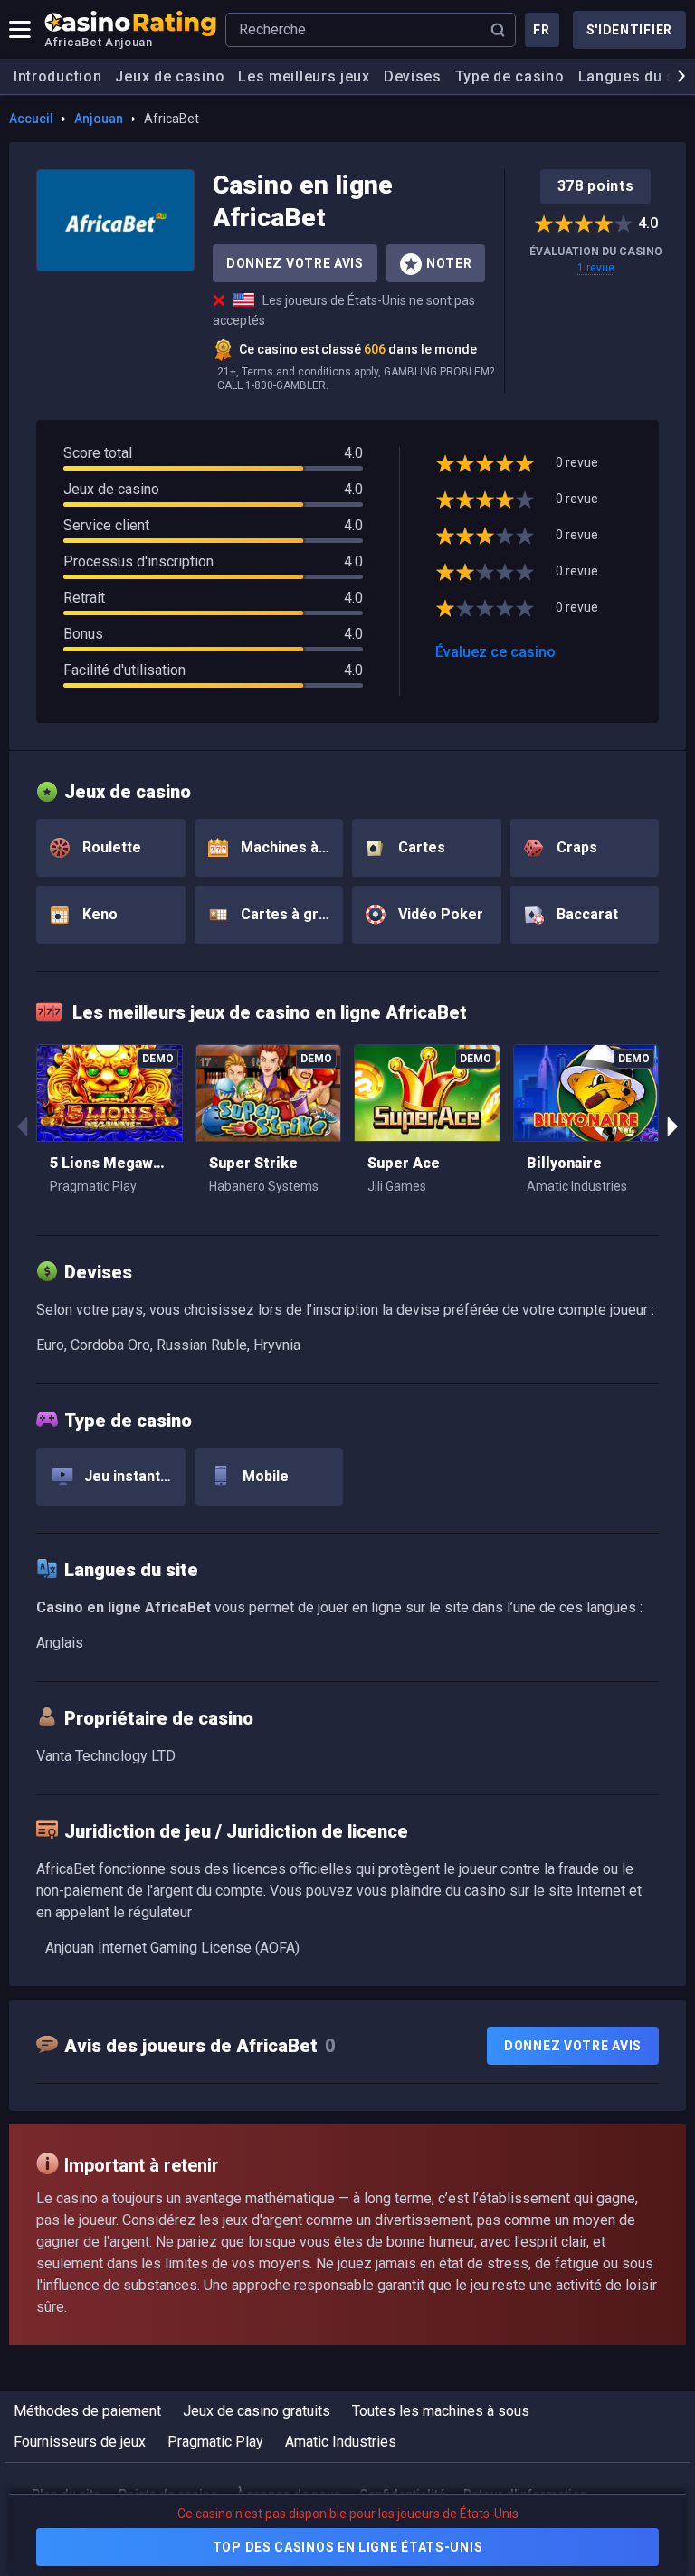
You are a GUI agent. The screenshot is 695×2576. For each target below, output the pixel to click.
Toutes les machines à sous (441, 2411)
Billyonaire (564, 1163)
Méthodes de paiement (87, 2411)
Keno (98, 914)
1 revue (596, 268)
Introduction (57, 76)
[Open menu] (20, 30)
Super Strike (253, 1163)
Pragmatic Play (215, 2442)
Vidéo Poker (439, 914)
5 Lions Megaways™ (109, 1163)
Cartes (420, 847)
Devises (413, 76)
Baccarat (586, 914)
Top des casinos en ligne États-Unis (348, 2547)
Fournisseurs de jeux (80, 2442)
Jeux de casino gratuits (257, 2411)
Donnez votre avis (295, 263)
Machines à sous (290, 847)
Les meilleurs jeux (304, 76)
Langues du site (636, 76)
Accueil (31, 119)
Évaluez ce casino (495, 652)
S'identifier (629, 30)
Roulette (110, 847)
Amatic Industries (341, 2442)
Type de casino (510, 76)
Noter (449, 263)
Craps (575, 847)
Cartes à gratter (290, 914)
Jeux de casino (170, 76)
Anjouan (99, 119)
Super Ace (404, 1163)
